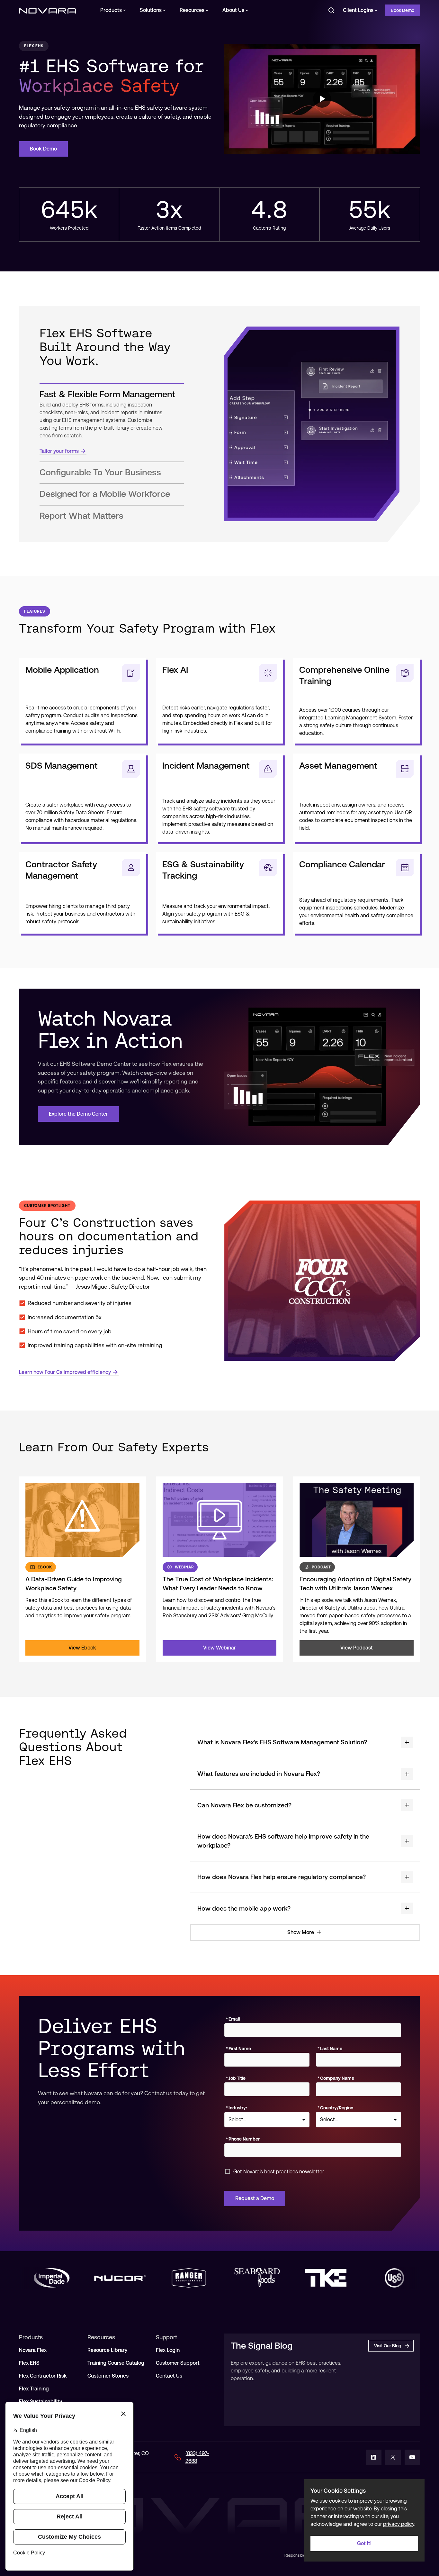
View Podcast (357, 1648)
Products (111, 10)
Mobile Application (62, 670)
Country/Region (335, 2108)
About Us (233, 10)
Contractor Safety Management (61, 870)
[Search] (331, 10)
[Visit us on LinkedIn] (374, 2457)
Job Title (236, 2078)
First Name (238, 2049)
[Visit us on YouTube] (412, 2457)
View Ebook (82, 1648)
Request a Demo (255, 2198)
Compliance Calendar (342, 864)
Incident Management (206, 766)
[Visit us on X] (393, 2457)
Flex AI (175, 670)
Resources (192, 10)
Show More (301, 1932)
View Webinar (219, 1648)
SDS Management (62, 766)
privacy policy (399, 2524)
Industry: (236, 2108)
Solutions (151, 10)
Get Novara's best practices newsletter (279, 2172)
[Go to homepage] (47, 10)
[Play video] (322, 99)
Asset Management (338, 766)
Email (233, 2019)
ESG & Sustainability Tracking (203, 870)
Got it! (364, 2543)
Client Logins (358, 10)
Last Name (330, 2049)
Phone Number (243, 2139)
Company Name (336, 2078)
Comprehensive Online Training (344, 675)
